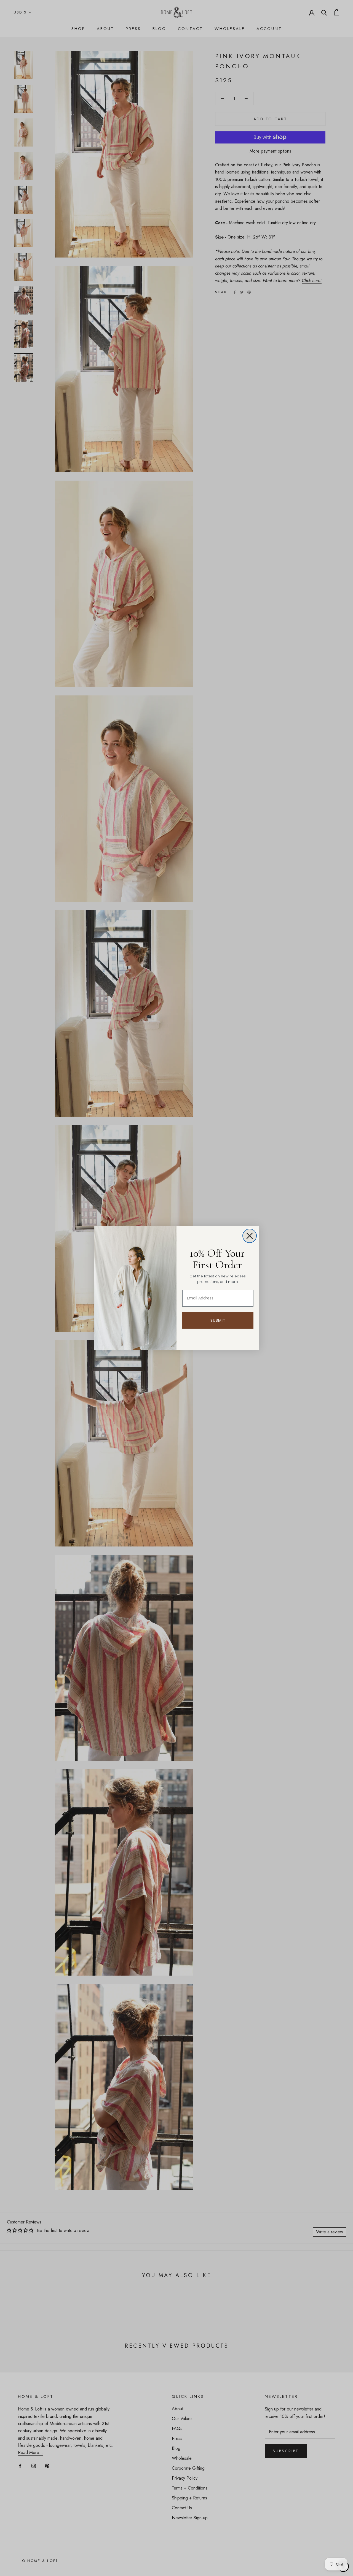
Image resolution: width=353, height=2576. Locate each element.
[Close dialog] (250, 1236)
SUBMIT (218, 1320)
